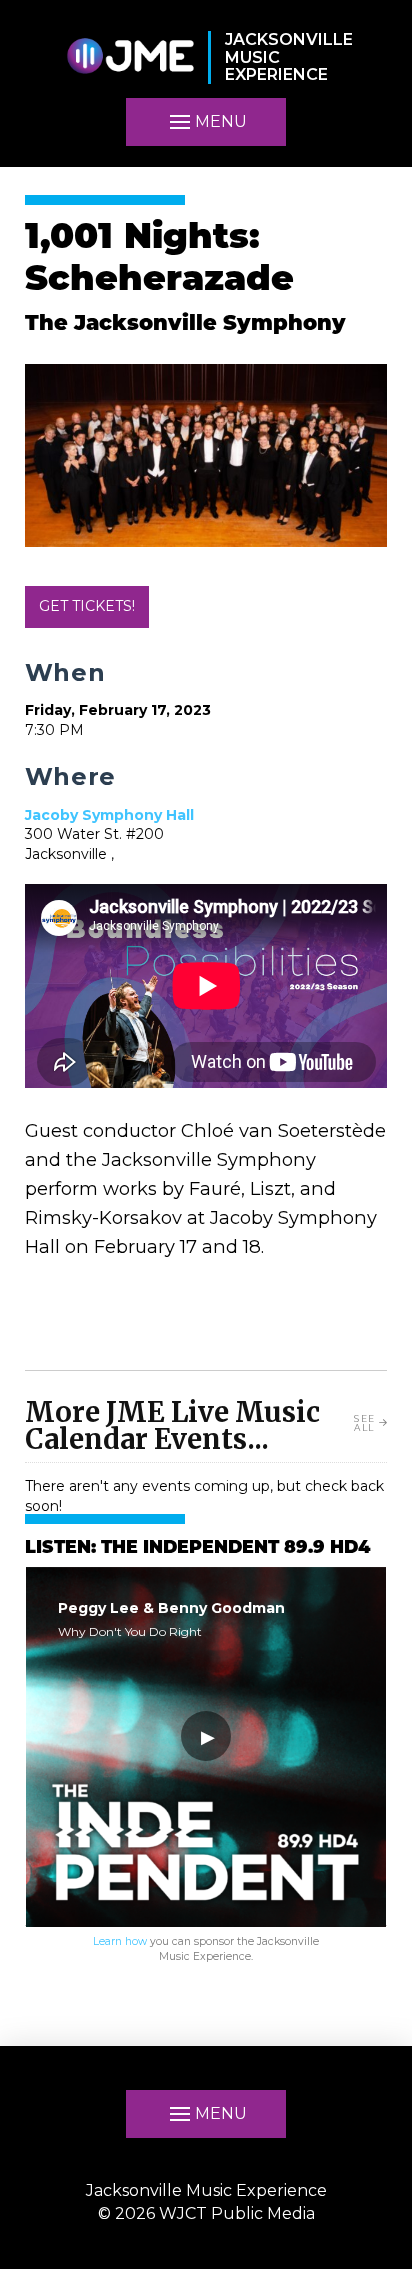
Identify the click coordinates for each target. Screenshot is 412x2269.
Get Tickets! (87, 606)
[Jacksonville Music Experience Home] (130, 57)
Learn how (120, 1941)
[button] (206, 122)
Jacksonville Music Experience (206, 2190)
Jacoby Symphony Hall (109, 815)
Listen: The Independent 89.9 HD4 (197, 1548)
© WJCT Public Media (206, 2213)
